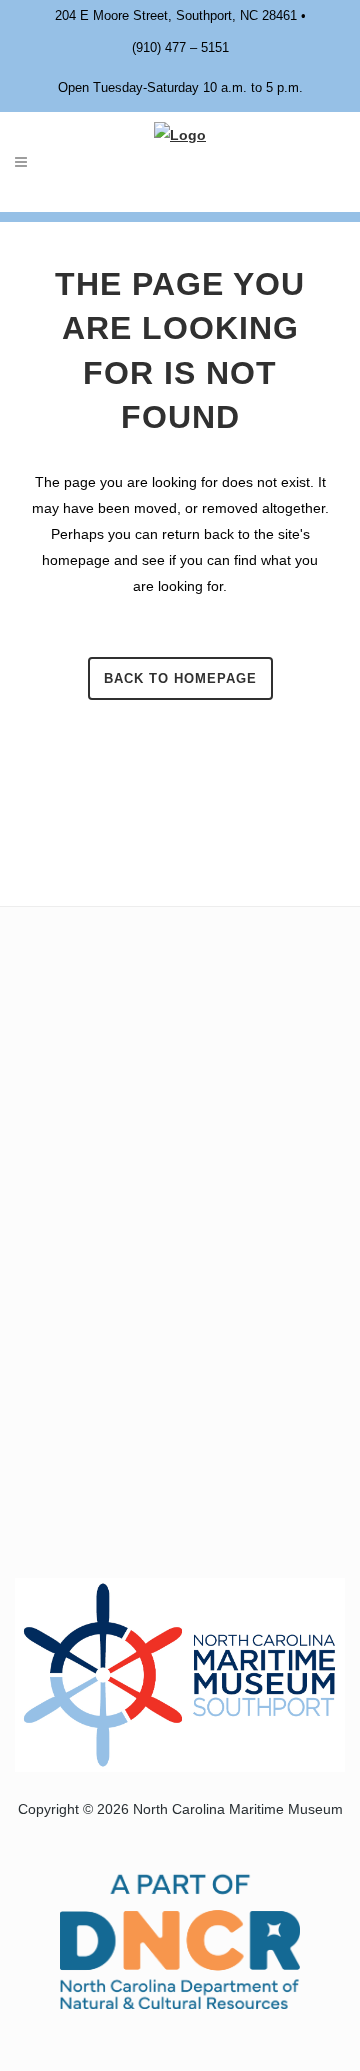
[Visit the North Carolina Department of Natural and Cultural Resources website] (180, 1939)
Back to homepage (180, 678)
